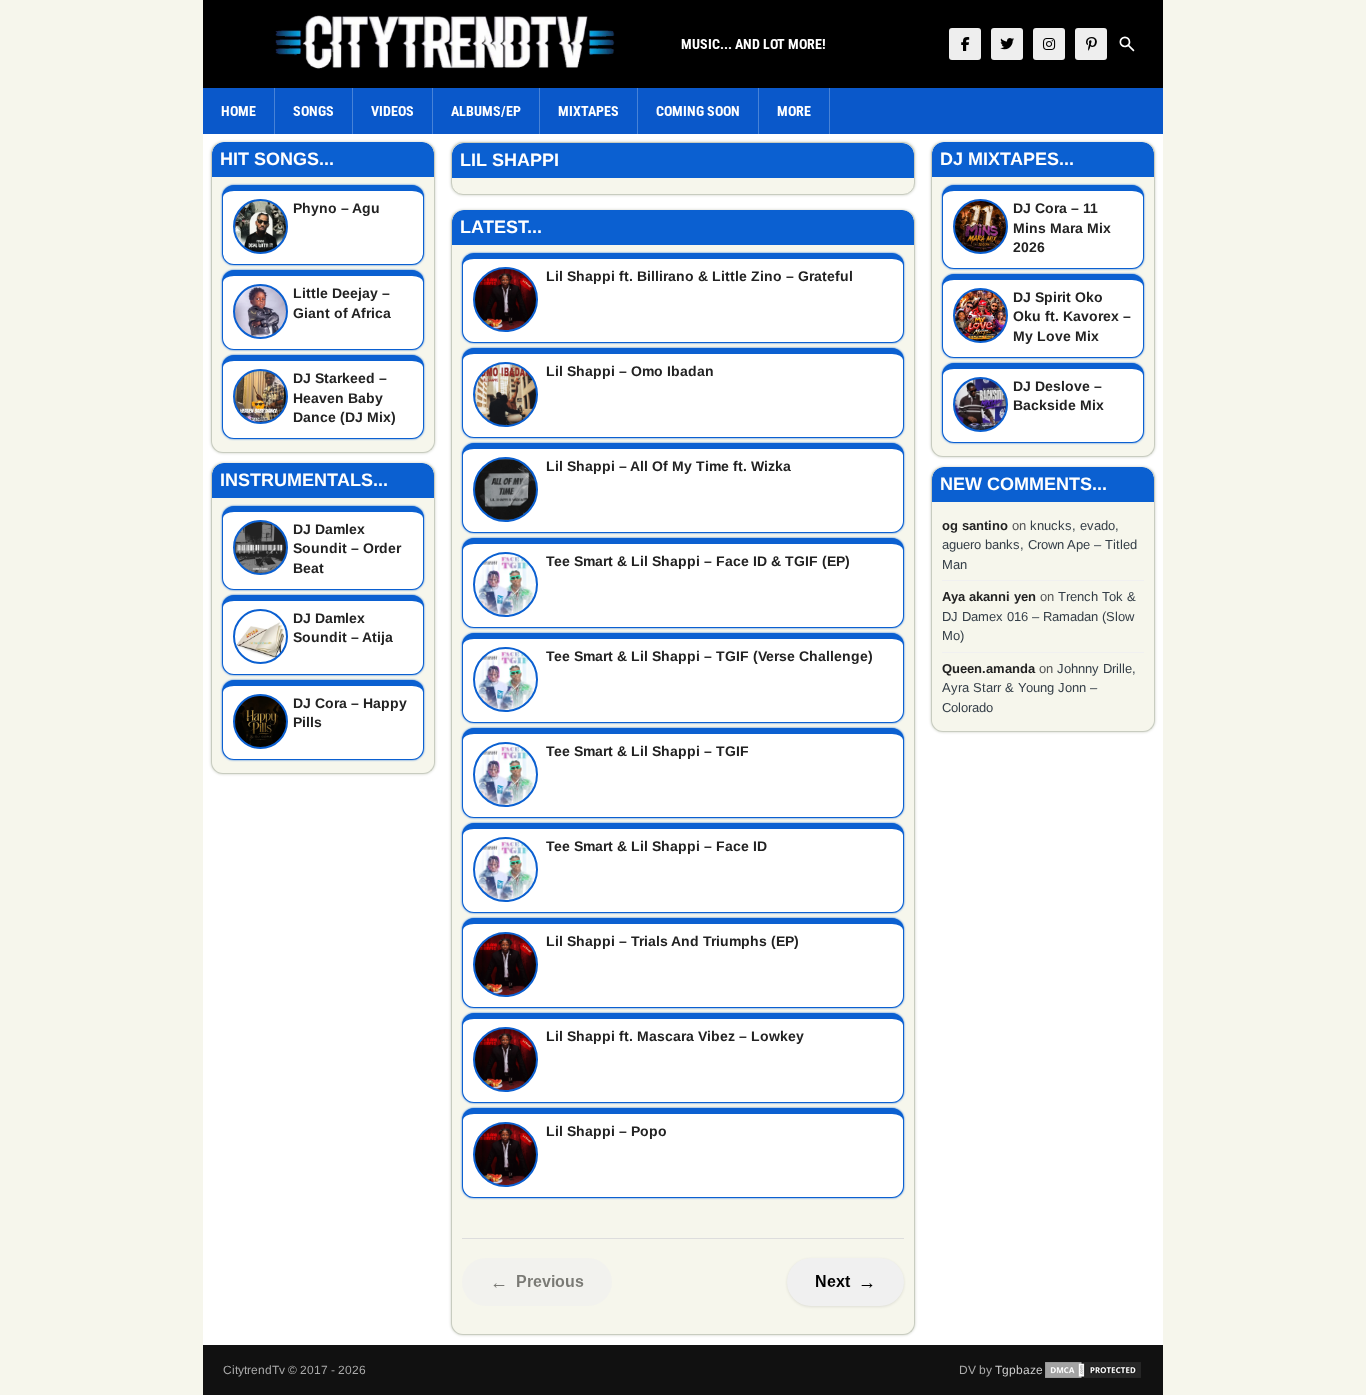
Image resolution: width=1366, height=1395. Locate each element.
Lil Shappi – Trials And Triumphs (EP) (672, 941)
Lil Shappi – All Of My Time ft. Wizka (668, 466)
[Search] (1127, 44)
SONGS (313, 111)
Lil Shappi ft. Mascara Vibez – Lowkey (675, 1036)
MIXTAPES (588, 111)
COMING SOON (698, 111)
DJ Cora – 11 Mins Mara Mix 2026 (1062, 227)
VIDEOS (392, 111)
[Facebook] (965, 44)
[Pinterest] (1091, 44)
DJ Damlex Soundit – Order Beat (347, 548)
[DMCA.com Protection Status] (1093, 1370)
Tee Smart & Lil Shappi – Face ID (656, 846)
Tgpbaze (1019, 1370)
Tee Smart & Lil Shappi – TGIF (647, 751)
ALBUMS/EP (486, 111)
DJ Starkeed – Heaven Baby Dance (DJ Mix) (344, 397)
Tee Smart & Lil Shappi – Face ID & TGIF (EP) (698, 561)
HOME (238, 111)
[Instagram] (1049, 44)
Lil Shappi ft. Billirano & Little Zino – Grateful (699, 276)
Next (845, 1282)
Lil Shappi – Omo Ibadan (630, 371)
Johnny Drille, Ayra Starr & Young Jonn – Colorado (1039, 688)
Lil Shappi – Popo (606, 1131)
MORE (794, 111)
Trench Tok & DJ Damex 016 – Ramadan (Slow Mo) (1039, 616)
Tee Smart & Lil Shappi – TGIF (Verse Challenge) (709, 656)
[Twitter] (1007, 44)
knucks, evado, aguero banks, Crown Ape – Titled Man (1039, 545)
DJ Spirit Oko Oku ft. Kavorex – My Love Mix (1072, 316)
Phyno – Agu (336, 208)
